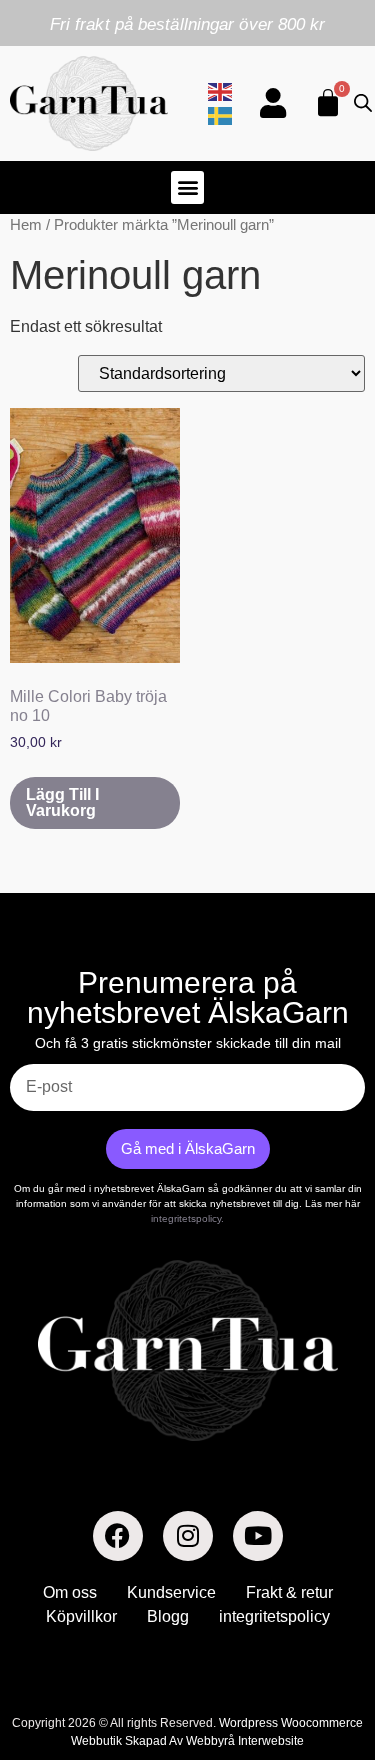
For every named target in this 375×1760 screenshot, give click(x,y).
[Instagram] (188, 1536)
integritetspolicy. (187, 1218)
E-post (33, 1056)
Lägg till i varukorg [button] (62, 802)
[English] (221, 90)
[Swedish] (221, 114)
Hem (26, 225)
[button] (187, 187)
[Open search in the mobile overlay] (359, 103)
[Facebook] (118, 1536)
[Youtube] (258, 1536)
